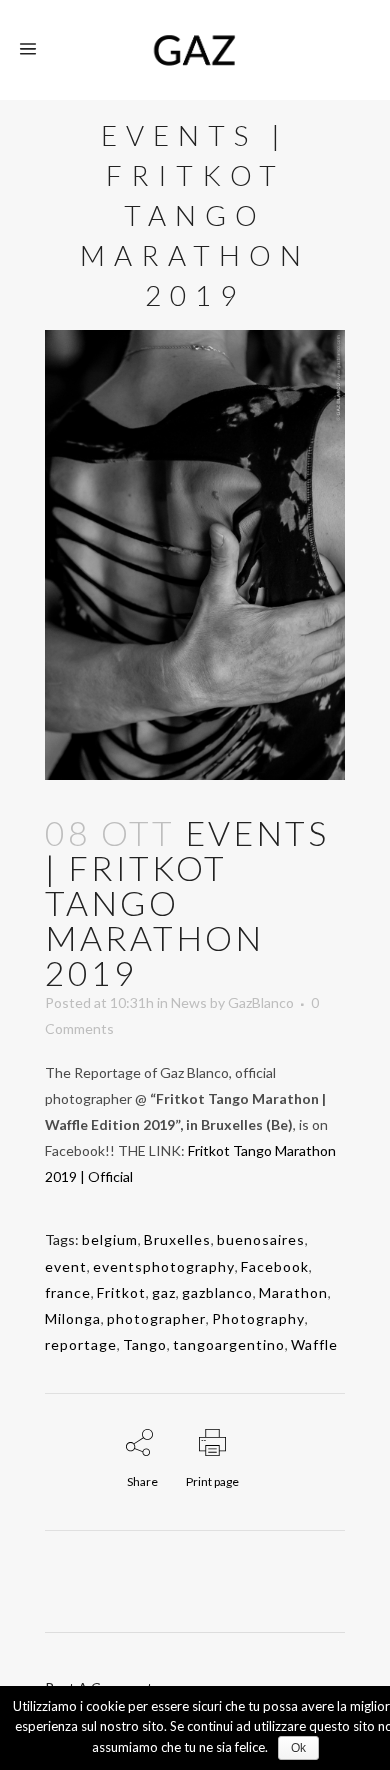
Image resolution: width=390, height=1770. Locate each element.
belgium (110, 1239)
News (189, 1002)
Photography (258, 1318)
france (68, 1292)
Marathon (293, 1292)
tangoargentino (229, 1344)
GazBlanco (261, 1002)
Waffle (314, 1344)
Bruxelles (177, 1239)
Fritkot (121, 1292)
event (66, 1266)
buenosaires (261, 1239)
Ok (298, 1748)
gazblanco (217, 1292)
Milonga (73, 1318)
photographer (156, 1318)
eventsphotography (164, 1266)
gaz (164, 1292)
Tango (145, 1344)
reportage (81, 1344)
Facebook (275, 1266)
